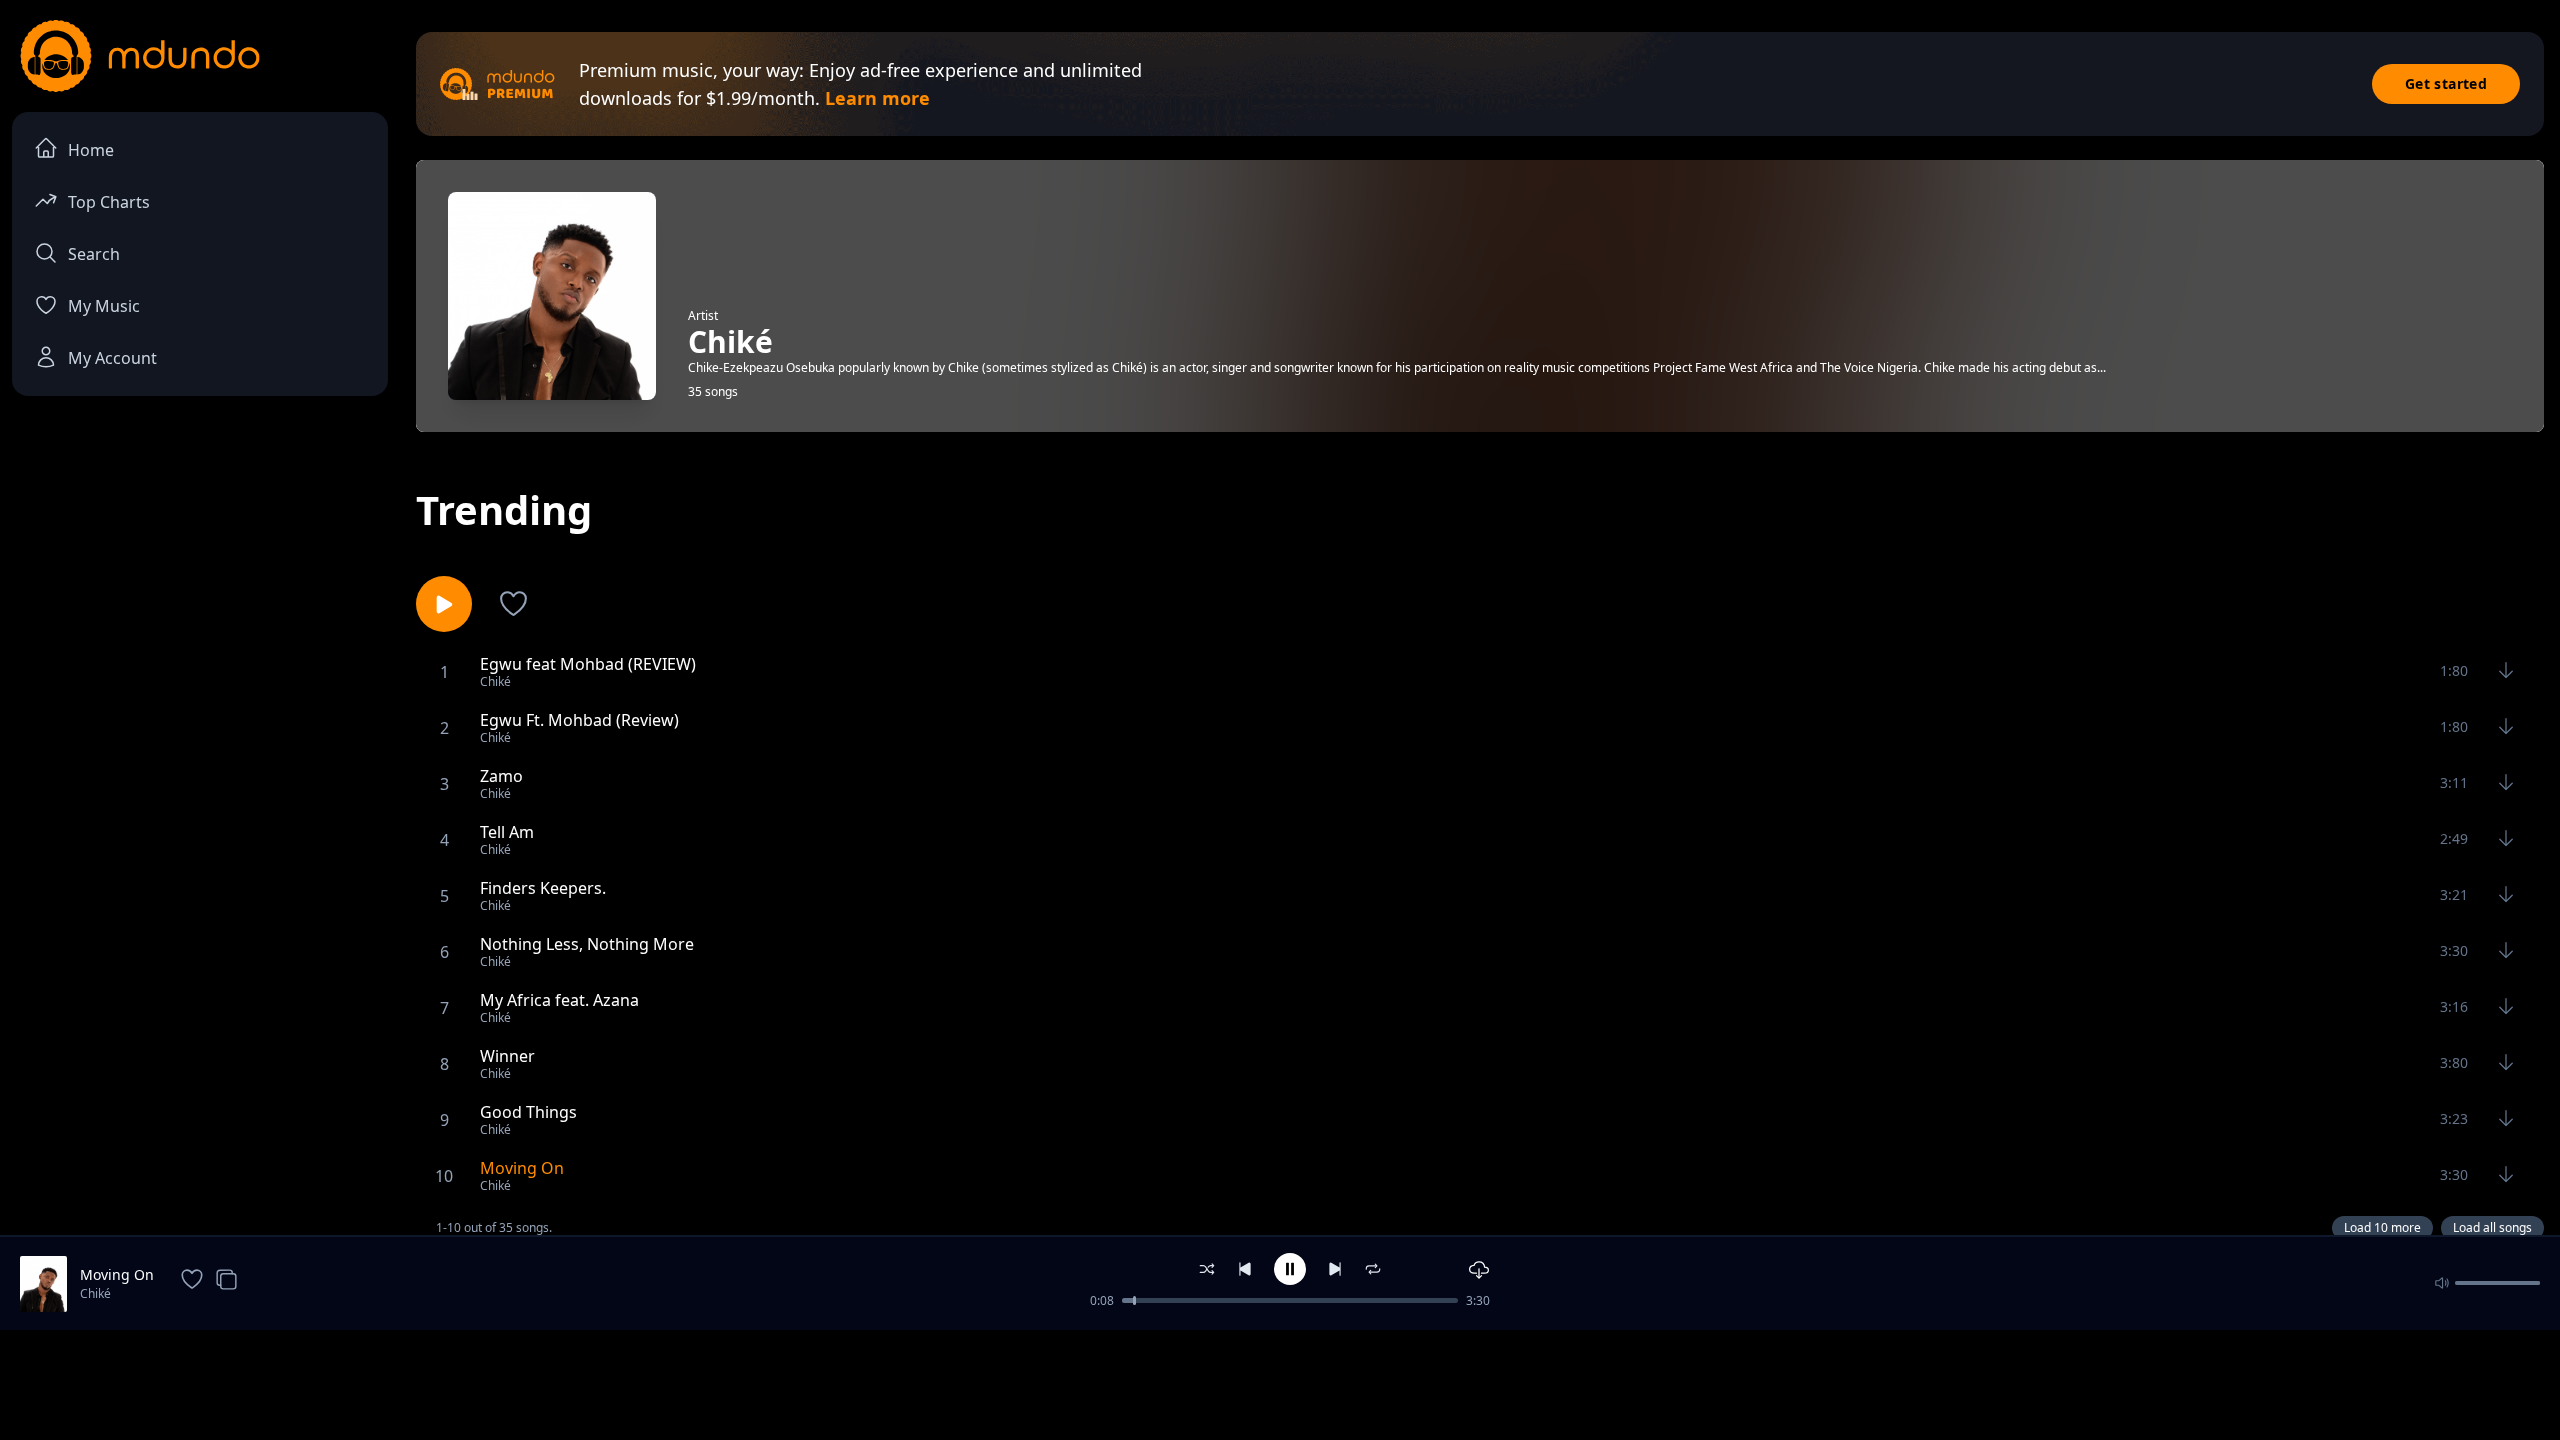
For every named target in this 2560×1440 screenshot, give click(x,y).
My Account (112, 358)
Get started (2446, 83)
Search (94, 254)
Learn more (877, 98)
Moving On (117, 1274)
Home (91, 150)
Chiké (95, 1293)
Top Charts (109, 202)
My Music (104, 306)
